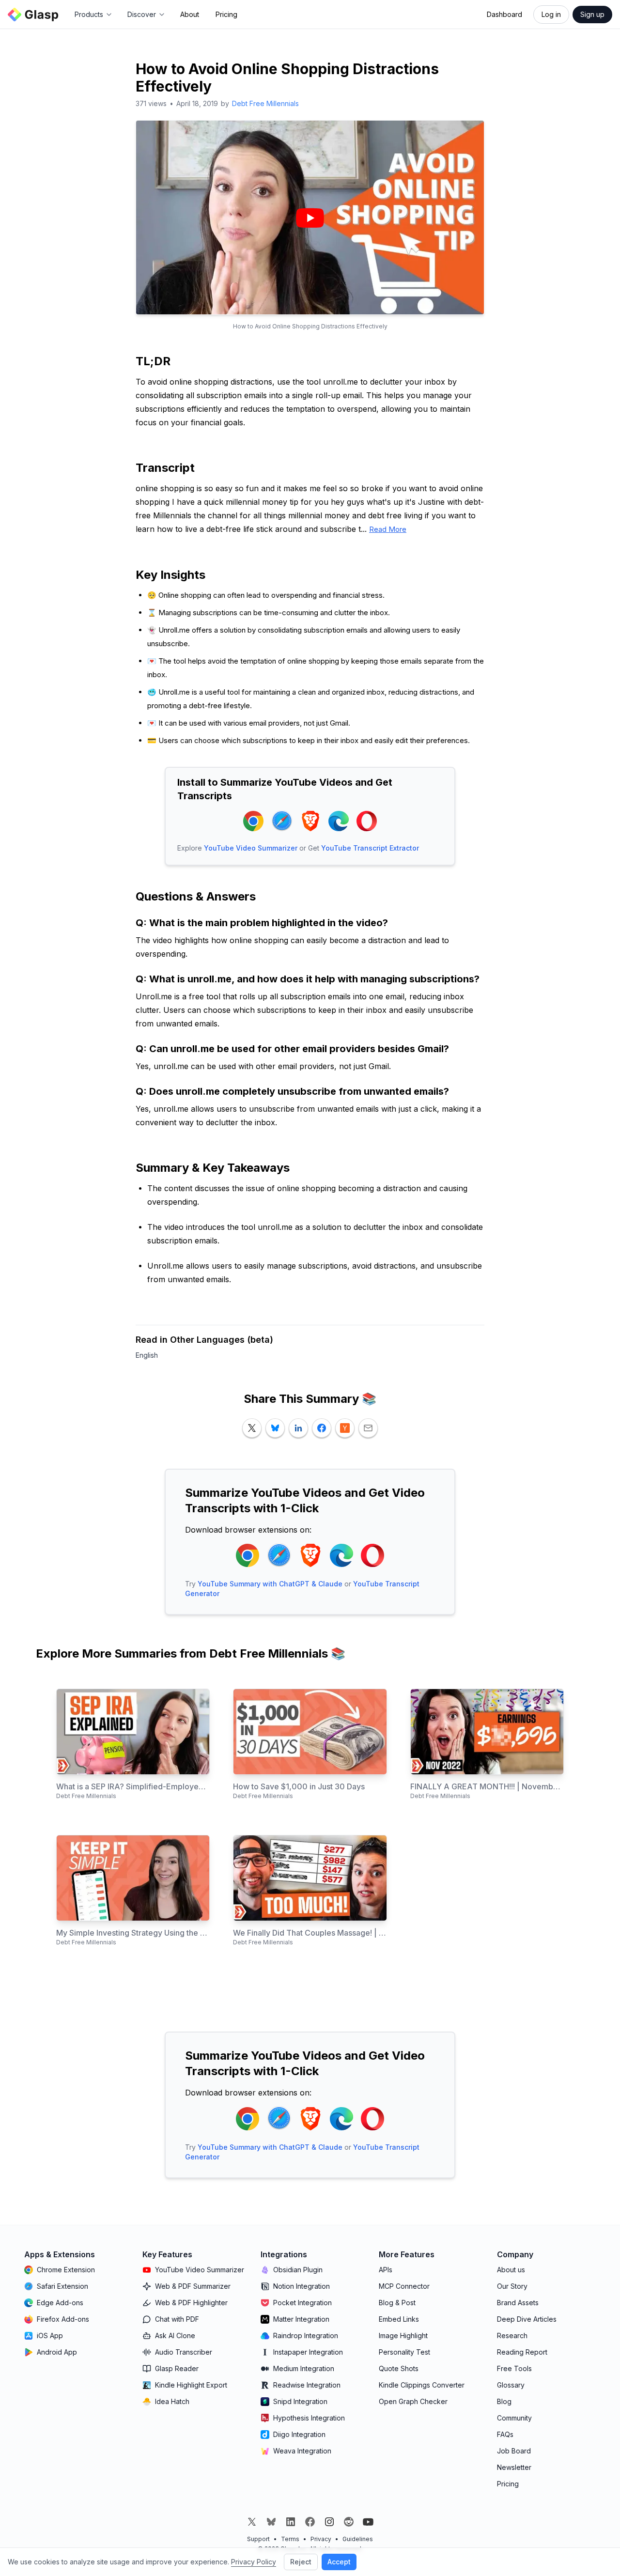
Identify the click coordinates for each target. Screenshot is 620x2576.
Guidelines (358, 2539)
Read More (388, 529)
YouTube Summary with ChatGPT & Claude (270, 1584)
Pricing (226, 14)
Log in (551, 14)
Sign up (592, 14)
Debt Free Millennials (265, 103)
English (147, 1355)
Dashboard (504, 14)
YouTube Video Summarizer (251, 848)
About (190, 14)
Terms (290, 2539)
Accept (339, 2562)
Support (258, 2539)
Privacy (321, 2539)
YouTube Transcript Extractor (370, 848)
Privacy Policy (254, 2562)
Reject (301, 2562)
